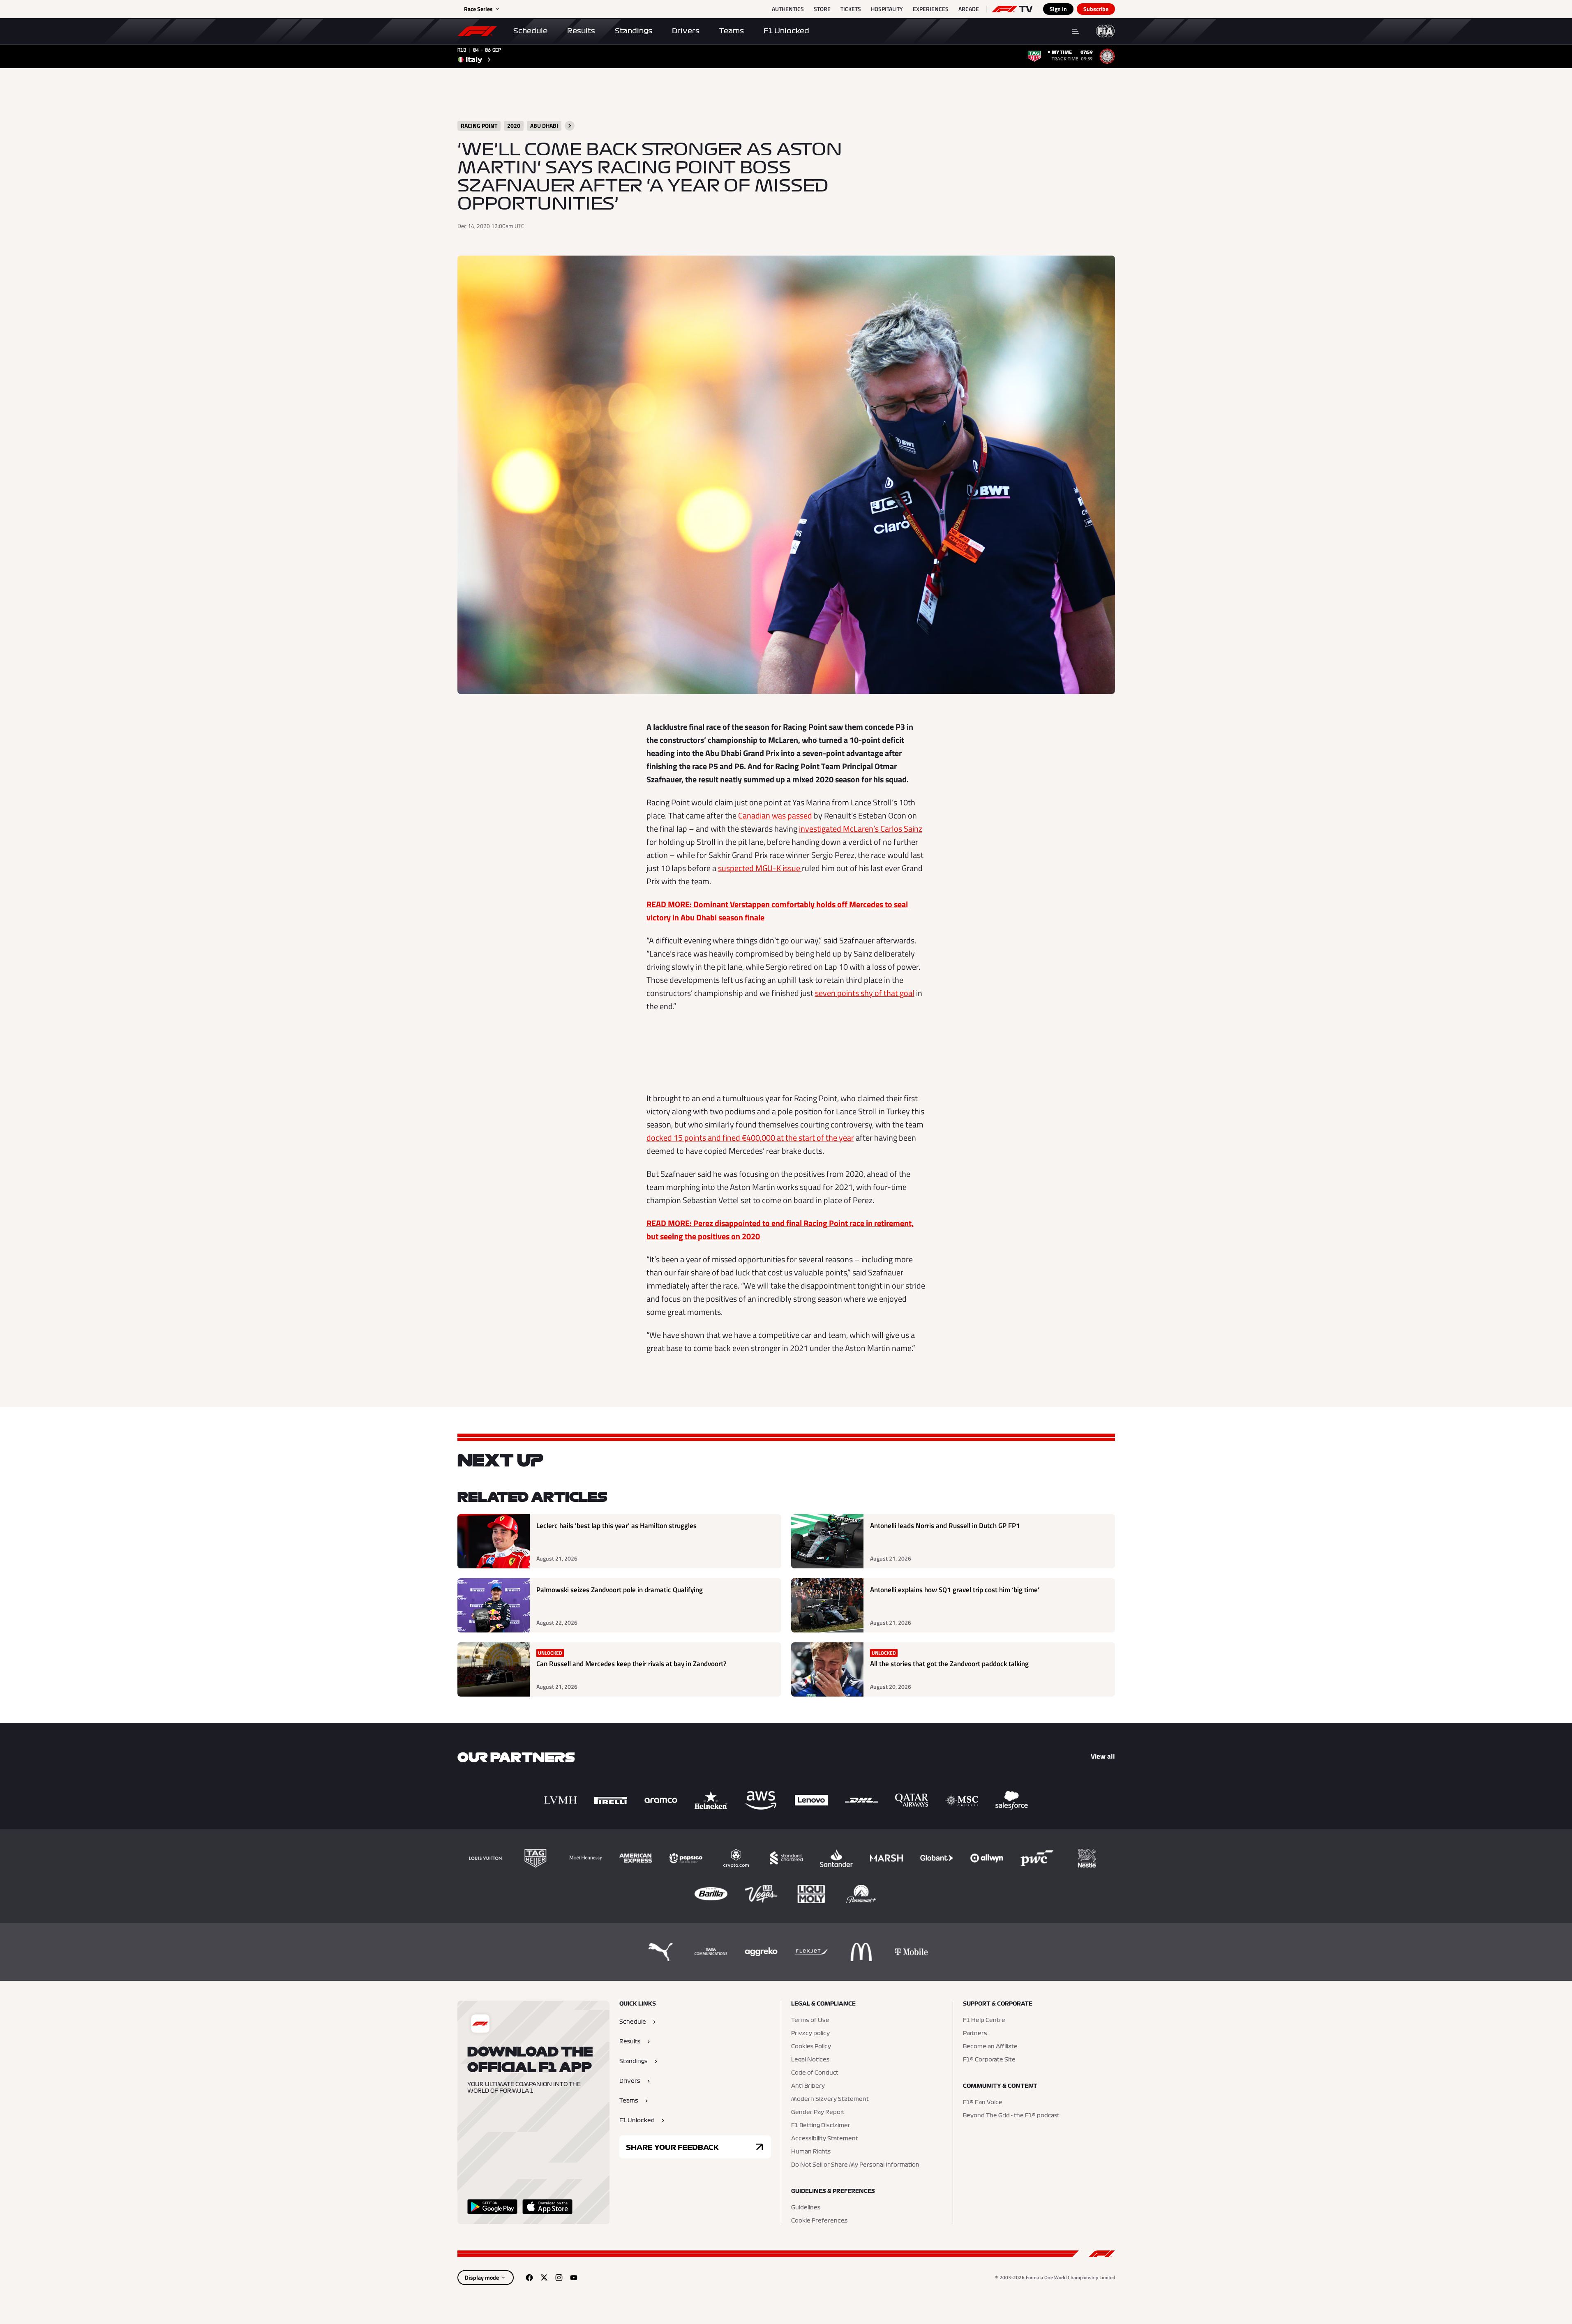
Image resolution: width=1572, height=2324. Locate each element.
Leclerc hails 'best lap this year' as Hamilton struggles (616, 1526)
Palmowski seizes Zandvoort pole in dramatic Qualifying (620, 1590)
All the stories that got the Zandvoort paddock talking (949, 1664)
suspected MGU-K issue (760, 868)
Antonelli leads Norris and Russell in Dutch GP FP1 (945, 1526)
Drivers (686, 31)
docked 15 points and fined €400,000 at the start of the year (750, 1138)
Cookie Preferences (819, 2221)
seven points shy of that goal (865, 993)
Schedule (530, 31)
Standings (634, 31)
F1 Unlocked (786, 31)
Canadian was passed (775, 815)
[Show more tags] (570, 126)
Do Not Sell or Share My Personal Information (855, 2165)
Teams (732, 31)
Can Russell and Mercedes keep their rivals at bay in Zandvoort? (631, 1664)
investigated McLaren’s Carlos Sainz (861, 829)
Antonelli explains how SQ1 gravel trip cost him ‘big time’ (955, 1590)
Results (581, 31)
